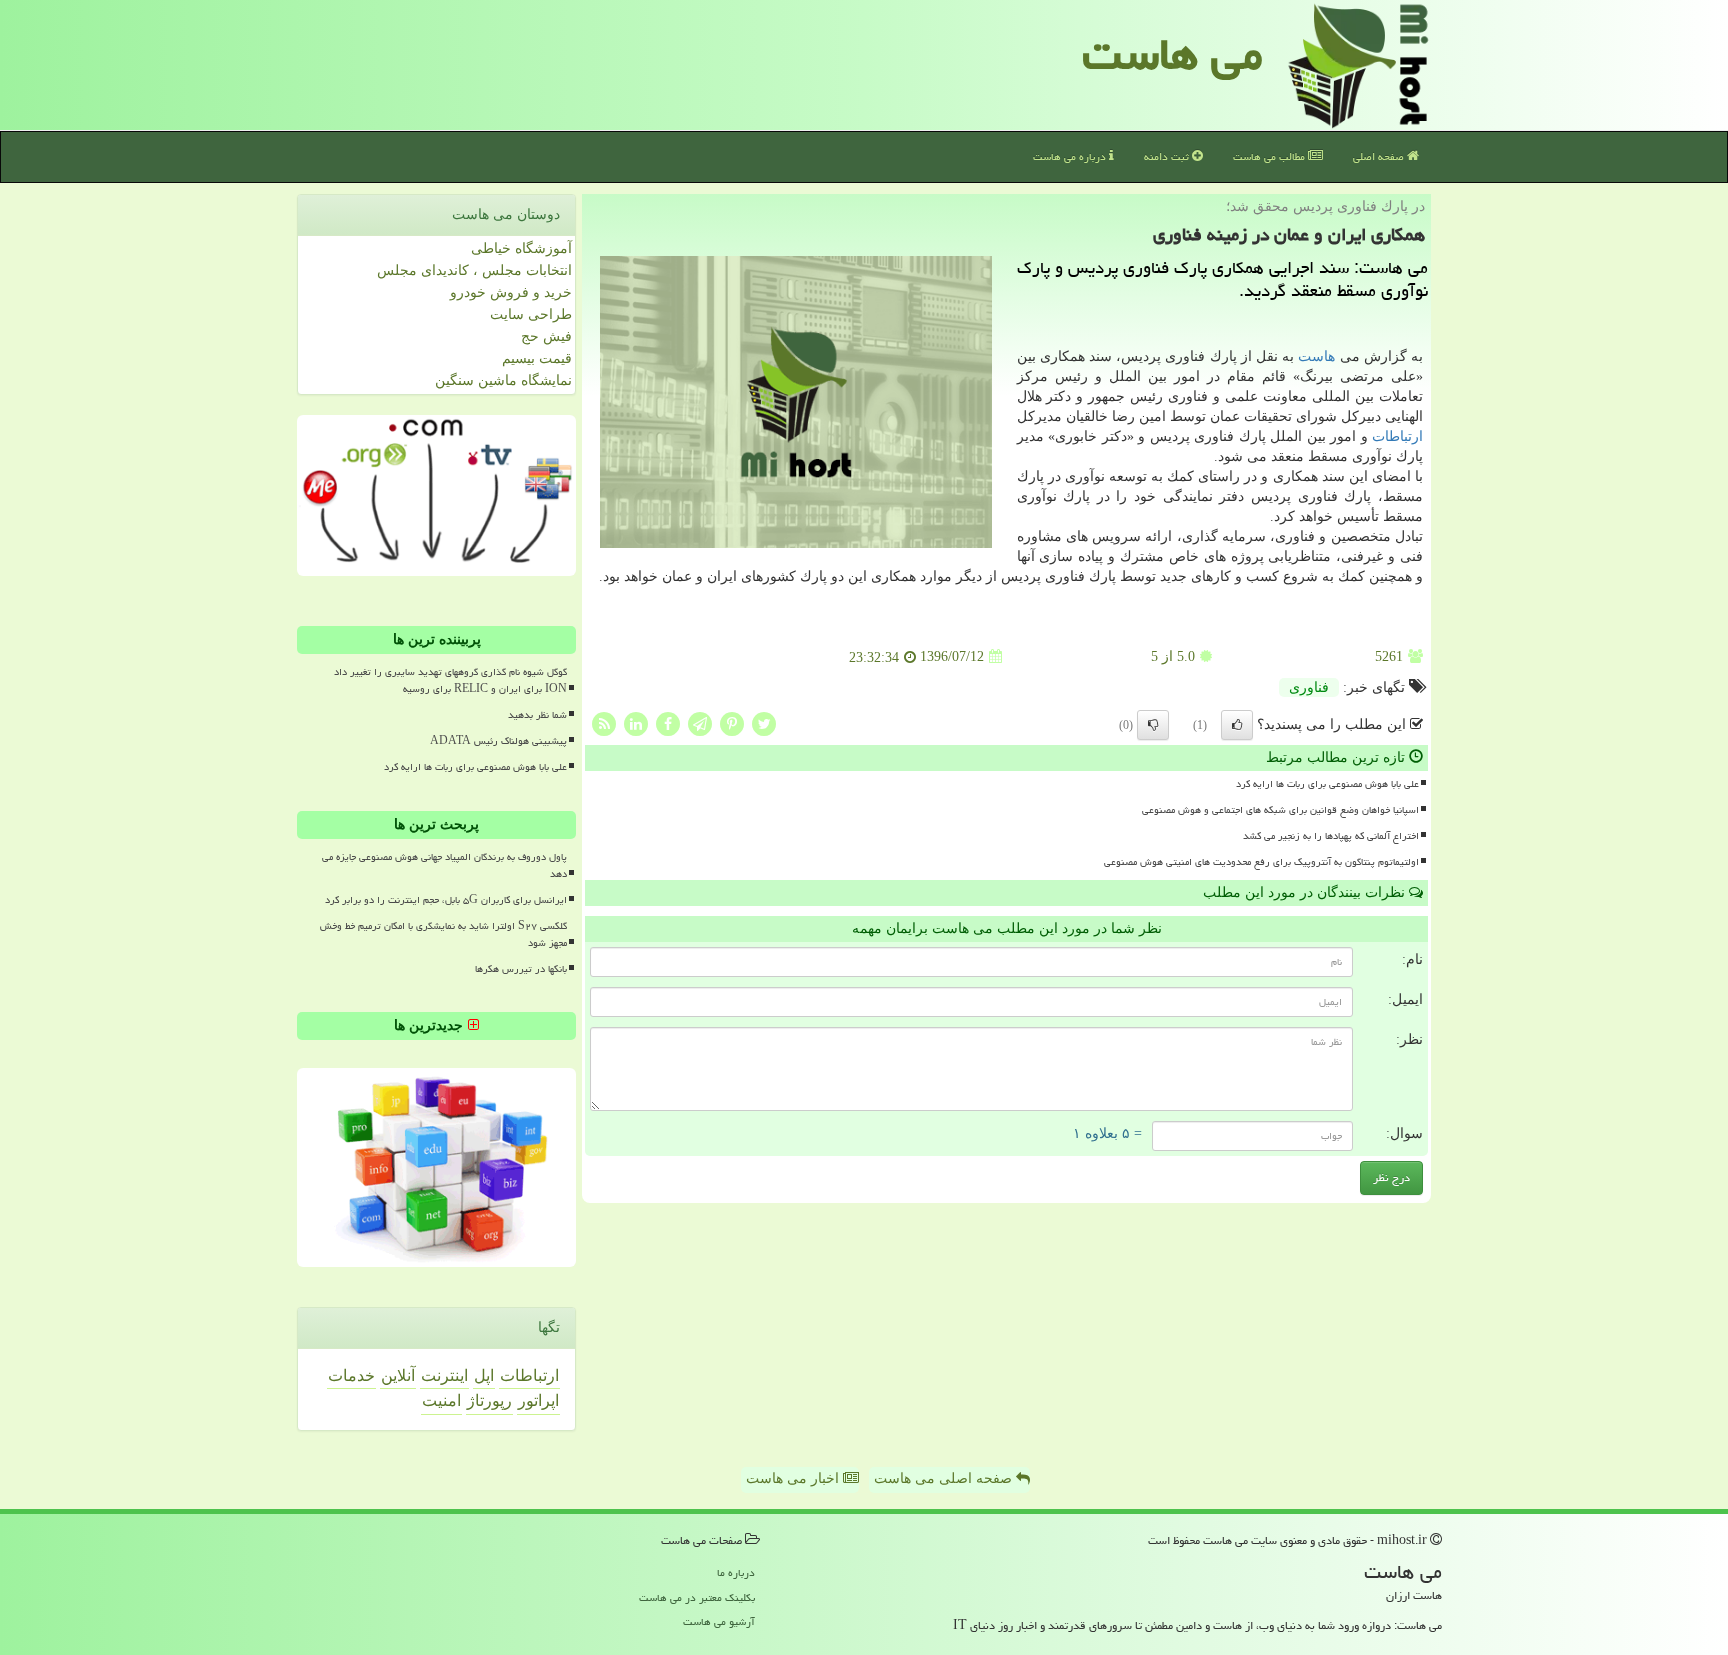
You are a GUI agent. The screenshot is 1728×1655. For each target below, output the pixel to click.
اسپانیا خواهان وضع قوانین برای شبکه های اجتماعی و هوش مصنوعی (1280, 810)
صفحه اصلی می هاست (945, 1478)
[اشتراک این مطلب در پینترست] (732, 722)
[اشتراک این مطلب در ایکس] (764, 722)
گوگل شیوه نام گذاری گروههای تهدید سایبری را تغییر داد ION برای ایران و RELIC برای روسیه (450, 680)
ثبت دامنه (1168, 156)
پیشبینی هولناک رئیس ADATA (498, 741)
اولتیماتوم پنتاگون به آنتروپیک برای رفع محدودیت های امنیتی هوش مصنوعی (1261, 862)
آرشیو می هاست (719, 1621)
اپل (484, 1375)
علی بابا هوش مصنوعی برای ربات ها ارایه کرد (1327, 784)
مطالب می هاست (1270, 156)
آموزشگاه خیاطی (521, 248)
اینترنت (444, 1375)
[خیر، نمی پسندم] (1153, 725)
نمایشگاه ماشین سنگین (503, 380)
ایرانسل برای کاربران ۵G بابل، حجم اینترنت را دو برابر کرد (446, 900)
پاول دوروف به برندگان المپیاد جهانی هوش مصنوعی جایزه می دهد (444, 865)
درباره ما (736, 1572)
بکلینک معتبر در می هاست (697, 1597)
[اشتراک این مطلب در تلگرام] (700, 722)
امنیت (441, 1400)
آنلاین (398, 1375)
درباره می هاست (1071, 156)
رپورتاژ (489, 1400)
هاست (1316, 356)
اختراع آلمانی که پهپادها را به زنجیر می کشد (1331, 836)
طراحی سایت (531, 314)
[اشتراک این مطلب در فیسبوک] (668, 722)
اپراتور (538, 1400)
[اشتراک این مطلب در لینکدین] (636, 722)
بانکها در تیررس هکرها (521, 969)
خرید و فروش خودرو (511, 292)
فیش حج (546, 336)
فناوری (1309, 687)
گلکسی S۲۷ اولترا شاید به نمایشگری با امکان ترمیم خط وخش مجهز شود (443, 934)
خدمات (351, 1375)
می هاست (1172, 54)
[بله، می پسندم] (1237, 725)
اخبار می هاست (794, 1478)
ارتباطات (1397, 436)
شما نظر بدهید (537, 715)
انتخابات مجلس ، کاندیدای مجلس (474, 270)
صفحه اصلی (1380, 156)
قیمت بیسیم (537, 358)
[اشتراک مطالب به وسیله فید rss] (604, 722)
